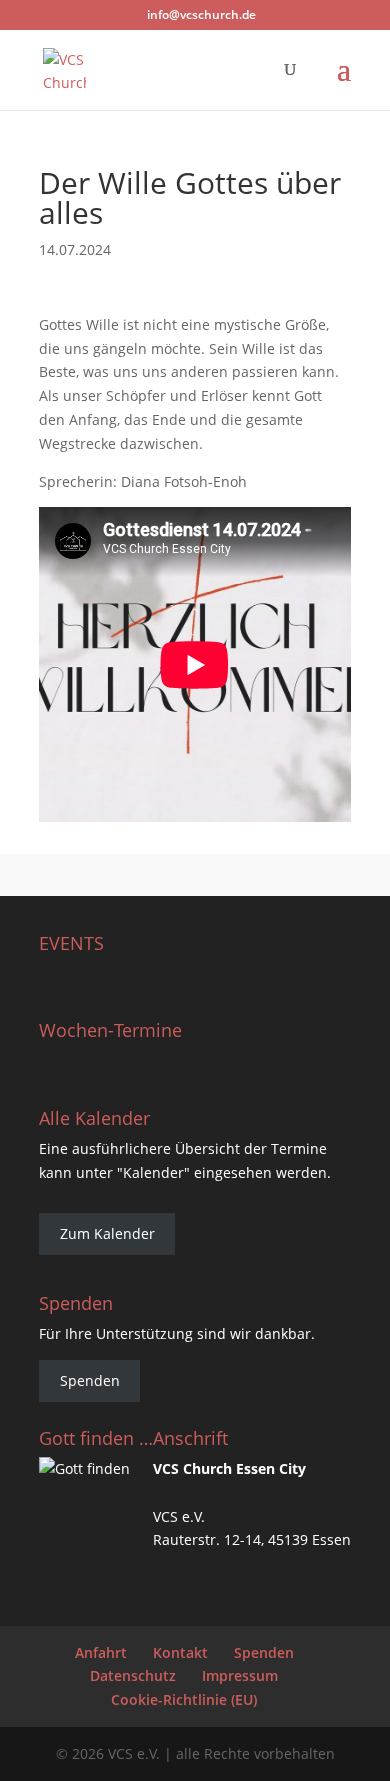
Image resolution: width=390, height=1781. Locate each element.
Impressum (240, 1675)
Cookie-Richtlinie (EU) (184, 1699)
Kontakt (180, 1652)
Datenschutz (133, 1675)
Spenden (90, 1380)
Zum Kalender (107, 1233)
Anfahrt (101, 1652)
